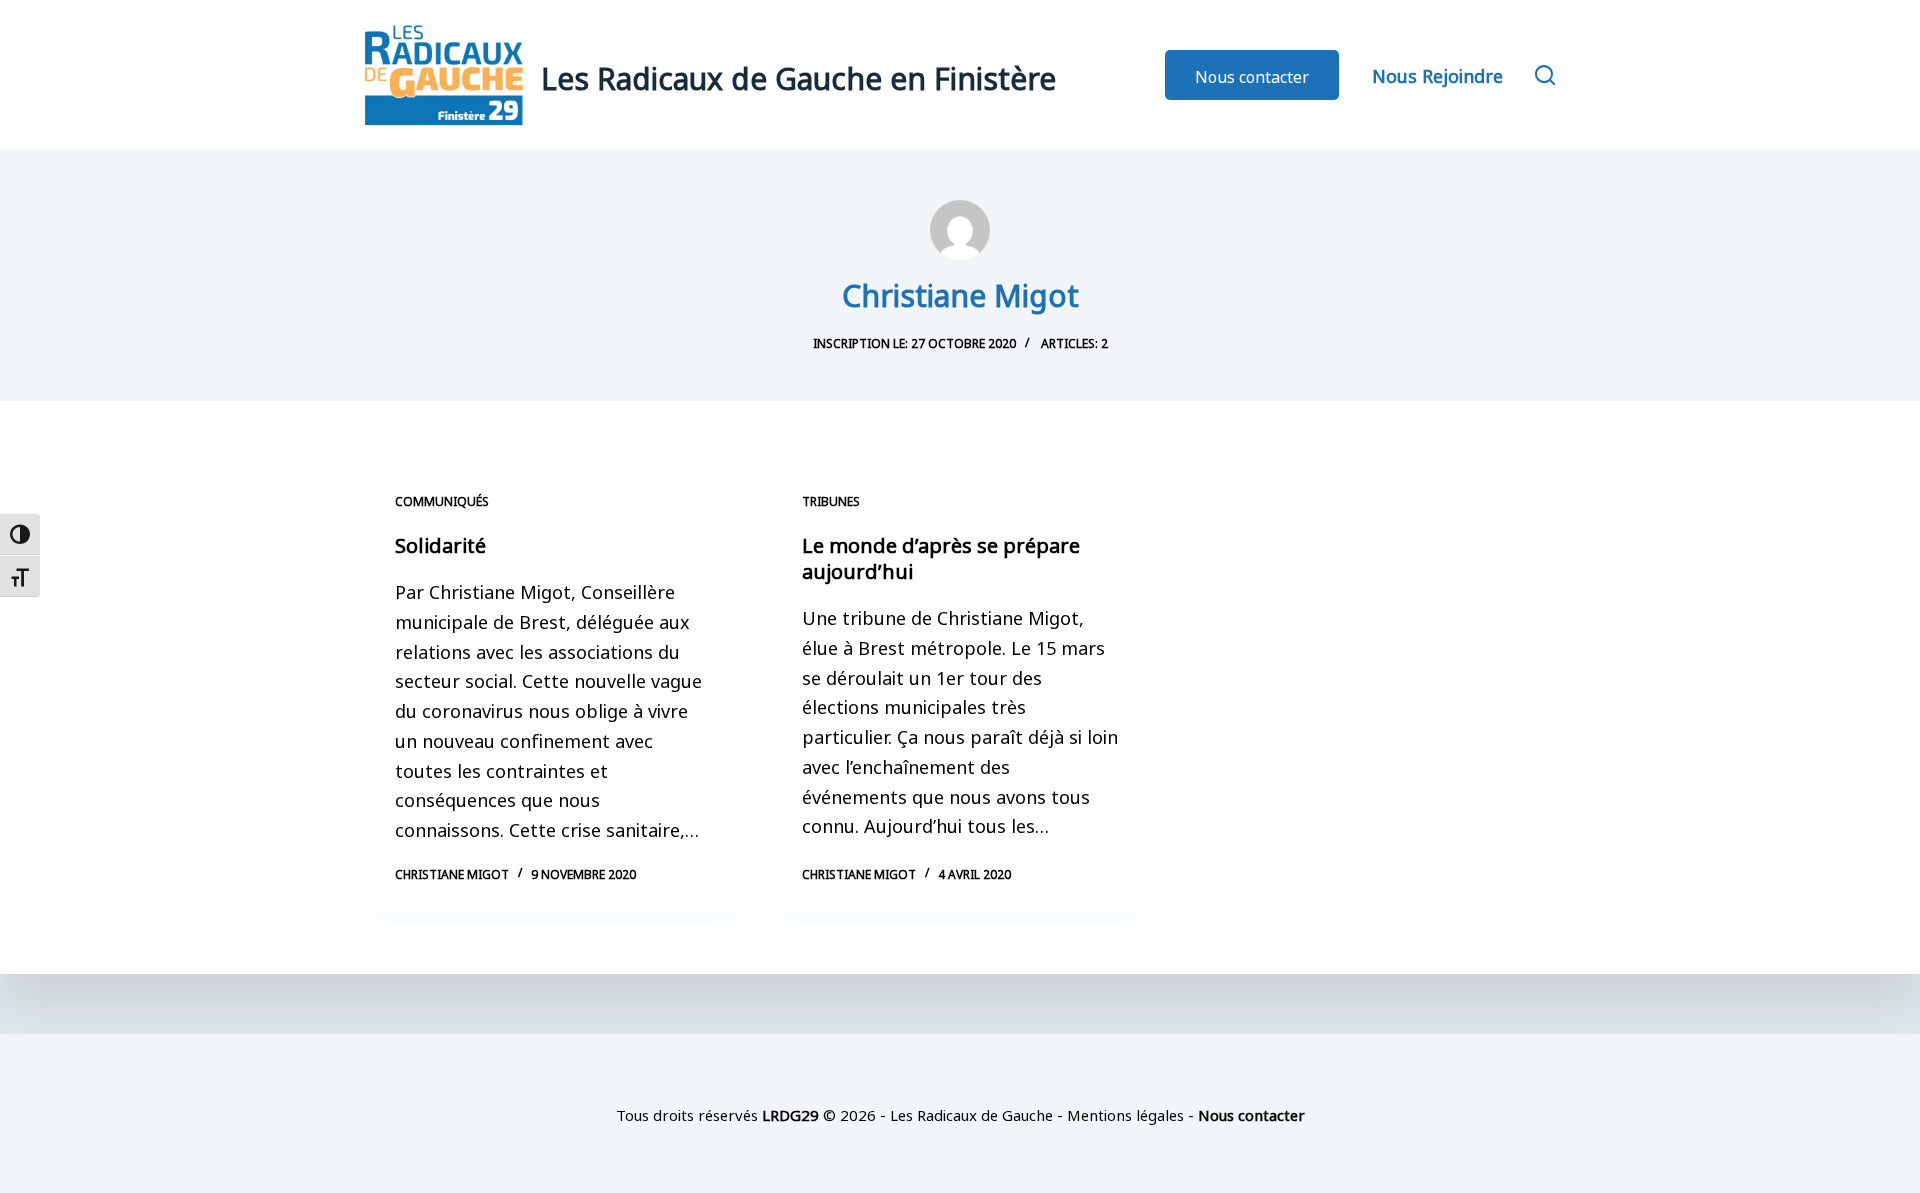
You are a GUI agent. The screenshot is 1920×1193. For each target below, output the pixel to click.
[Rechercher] (1545, 75)
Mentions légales (1125, 1113)
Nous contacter (1252, 75)
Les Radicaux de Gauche (971, 1113)
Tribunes (831, 500)
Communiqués (442, 500)
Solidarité (440, 543)
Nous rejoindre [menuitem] (1437, 74)
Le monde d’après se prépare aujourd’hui (941, 556)
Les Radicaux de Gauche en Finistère (798, 75)
